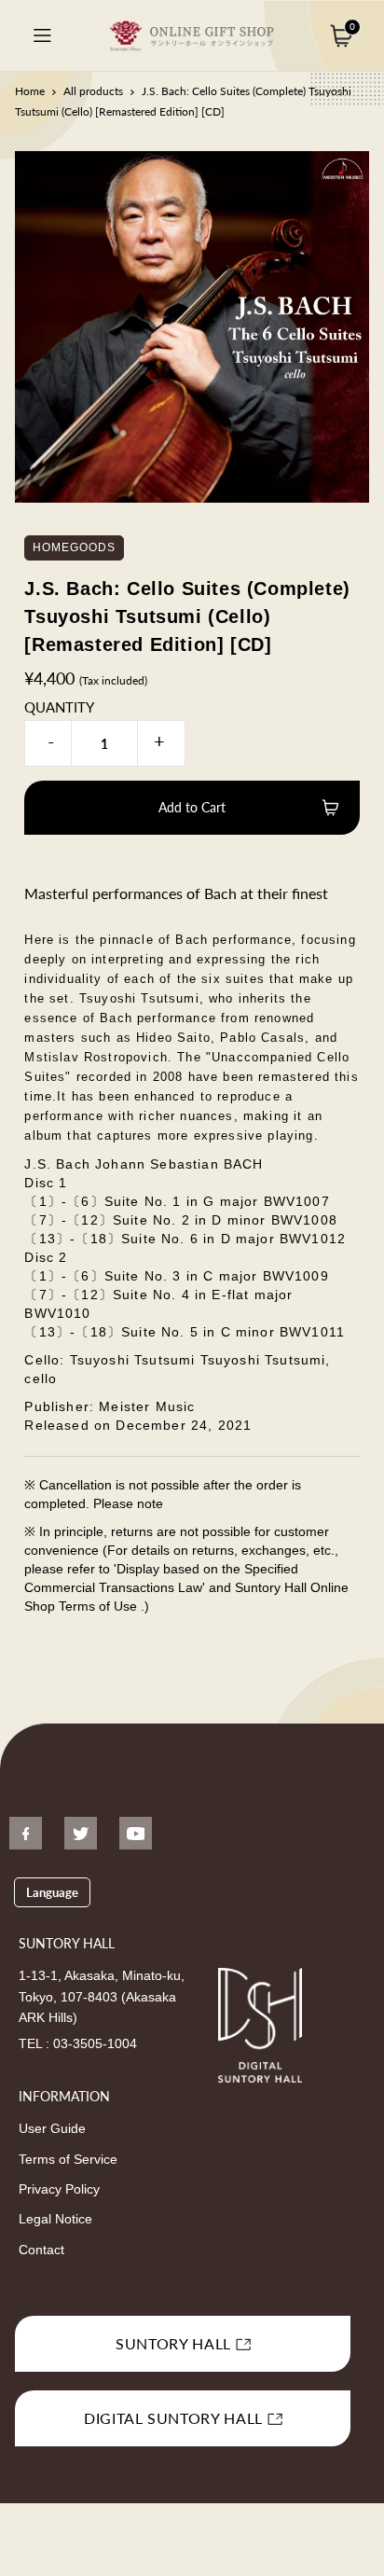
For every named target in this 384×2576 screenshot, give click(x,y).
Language (52, 1892)
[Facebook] (26, 1833)
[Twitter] (81, 1833)
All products (93, 91)
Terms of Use (100, 1606)
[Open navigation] (42, 35)
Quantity (59, 707)
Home (30, 91)
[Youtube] (136, 1833)
